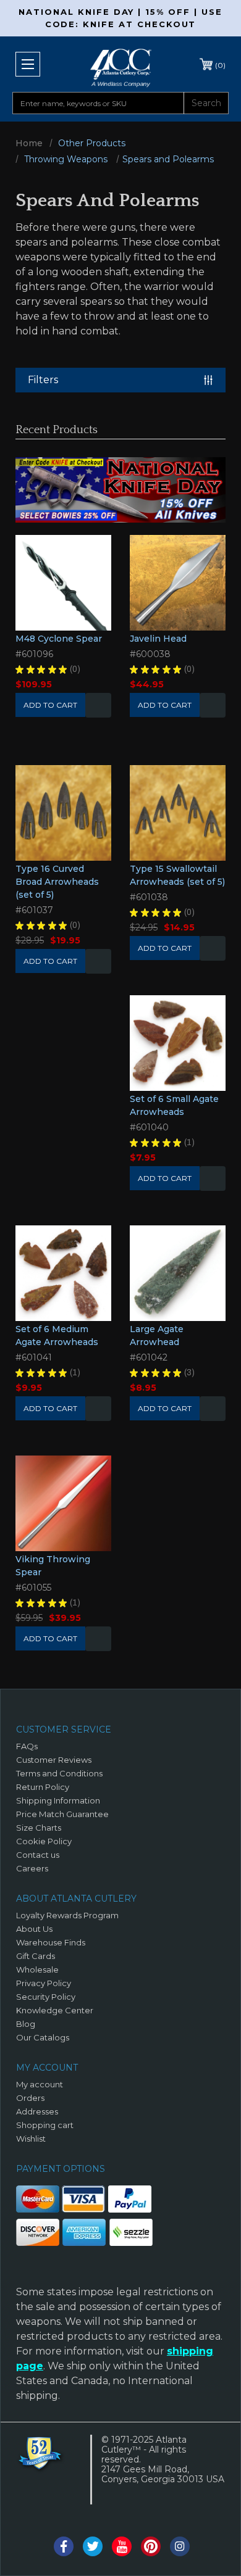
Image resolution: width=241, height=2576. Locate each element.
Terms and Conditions (59, 1773)
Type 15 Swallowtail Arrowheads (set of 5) (177, 875)
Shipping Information (58, 1800)
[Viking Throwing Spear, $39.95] (63, 1503)
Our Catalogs (43, 2037)
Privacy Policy (44, 1983)
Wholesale (37, 1969)
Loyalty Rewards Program (67, 1915)
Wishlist (98, 705)
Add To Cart (50, 705)
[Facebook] (64, 2546)
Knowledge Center (55, 2010)
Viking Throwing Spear (53, 1566)
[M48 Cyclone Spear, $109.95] (63, 583)
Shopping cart (45, 2125)
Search (206, 103)
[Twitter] (93, 2546)
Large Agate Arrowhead (157, 1336)
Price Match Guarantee (62, 1814)
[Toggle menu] (28, 64)
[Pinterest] (151, 2546)
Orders (30, 2098)
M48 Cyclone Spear (59, 639)
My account (40, 2084)
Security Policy (46, 1997)
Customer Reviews (54, 1760)
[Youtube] (122, 2546)
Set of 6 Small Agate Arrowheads (174, 1105)
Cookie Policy (44, 1841)
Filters (43, 380)
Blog (26, 2024)
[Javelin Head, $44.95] (178, 583)
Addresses (37, 2111)
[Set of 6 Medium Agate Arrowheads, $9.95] (63, 1273)
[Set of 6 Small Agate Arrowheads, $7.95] (178, 1043)
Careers (32, 1868)
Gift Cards (36, 1956)
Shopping (220, 65)
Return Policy (43, 1787)
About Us (34, 1929)
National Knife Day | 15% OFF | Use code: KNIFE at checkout (120, 18)
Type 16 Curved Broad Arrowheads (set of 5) (57, 882)
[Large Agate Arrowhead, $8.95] (178, 1273)
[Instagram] (180, 2546)
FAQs (27, 1746)
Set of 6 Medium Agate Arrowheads (57, 1336)
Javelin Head (158, 639)
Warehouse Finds (51, 1942)
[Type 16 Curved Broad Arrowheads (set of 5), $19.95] (63, 813)
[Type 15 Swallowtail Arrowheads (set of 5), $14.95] (178, 813)
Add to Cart (165, 705)
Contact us (38, 1855)
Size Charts (39, 1828)
